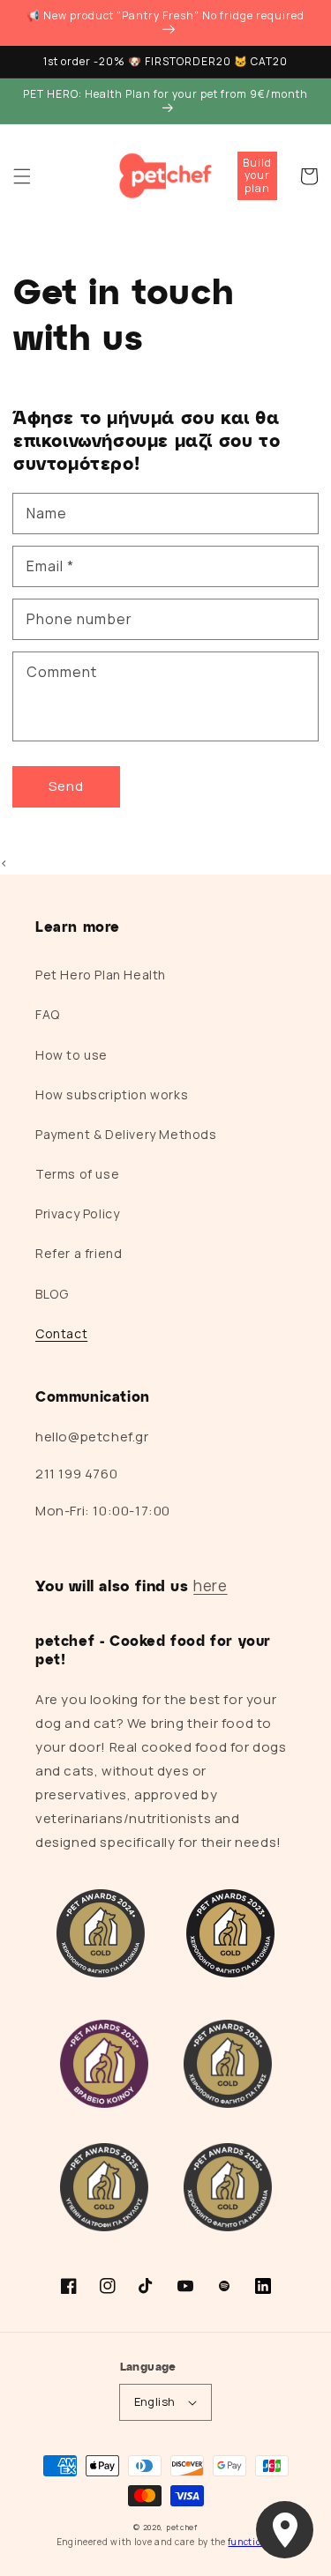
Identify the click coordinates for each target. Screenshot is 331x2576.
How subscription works (112, 1094)
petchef (182, 2527)
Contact (61, 1333)
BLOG (52, 1294)
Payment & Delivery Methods (126, 1134)
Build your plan (257, 175)
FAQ (48, 1014)
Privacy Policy (77, 1214)
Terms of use (77, 1174)
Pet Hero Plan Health (101, 975)
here (210, 1586)
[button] (22, 176)
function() (251, 2542)
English (155, 2401)
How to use (71, 1055)
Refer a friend (79, 1253)
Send (66, 786)
